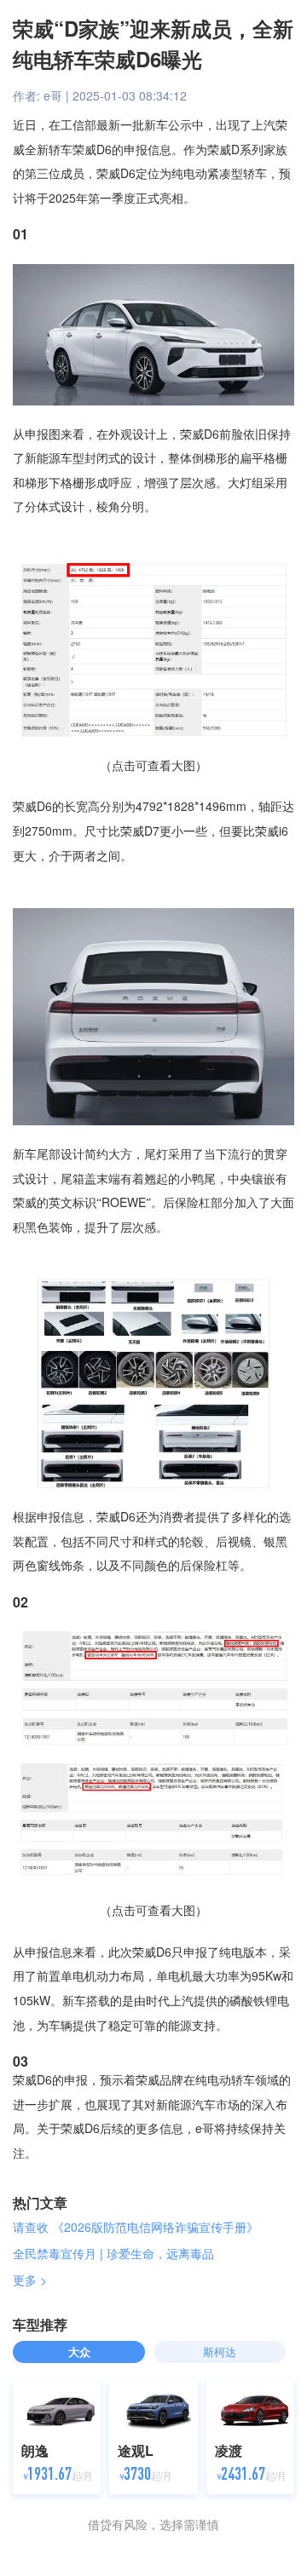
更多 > (30, 2280)
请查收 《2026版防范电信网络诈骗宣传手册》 (136, 2227)
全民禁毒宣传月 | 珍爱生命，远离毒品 (113, 2253)
